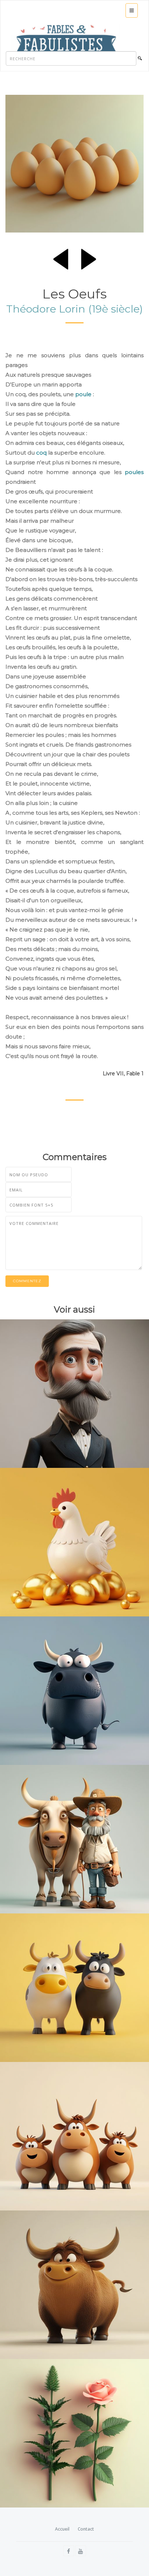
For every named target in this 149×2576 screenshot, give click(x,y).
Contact (86, 2529)
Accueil (62, 2529)
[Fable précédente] (61, 258)
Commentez (27, 1281)
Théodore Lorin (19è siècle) (74, 309)
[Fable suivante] (89, 258)
